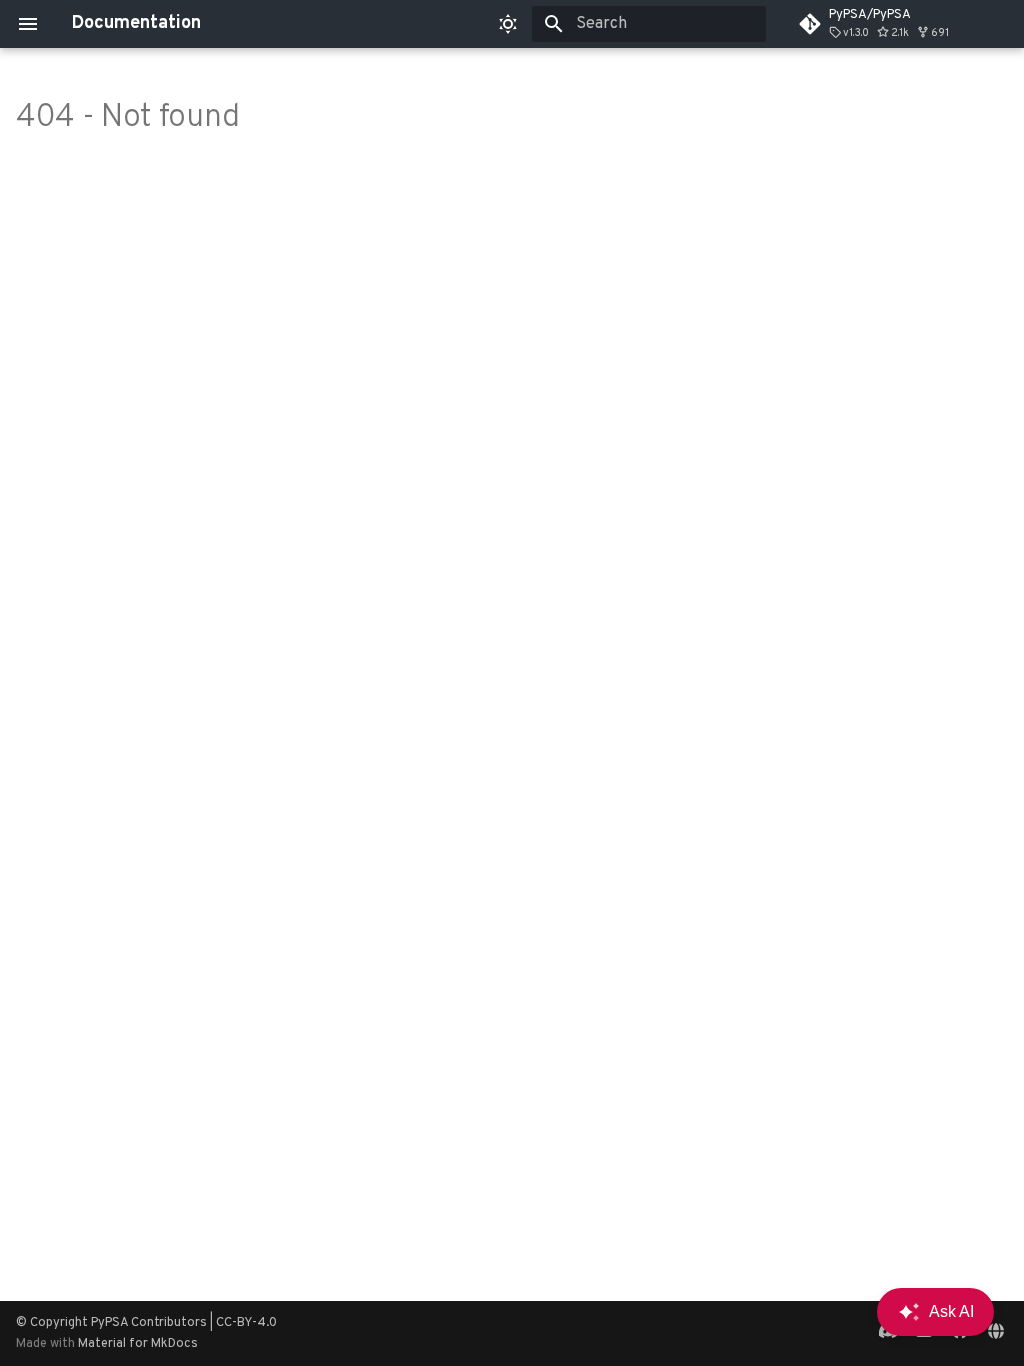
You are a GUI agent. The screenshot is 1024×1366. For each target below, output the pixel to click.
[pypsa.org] (996, 1333)
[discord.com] (888, 1333)
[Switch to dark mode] (508, 24)
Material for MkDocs (138, 1344)
